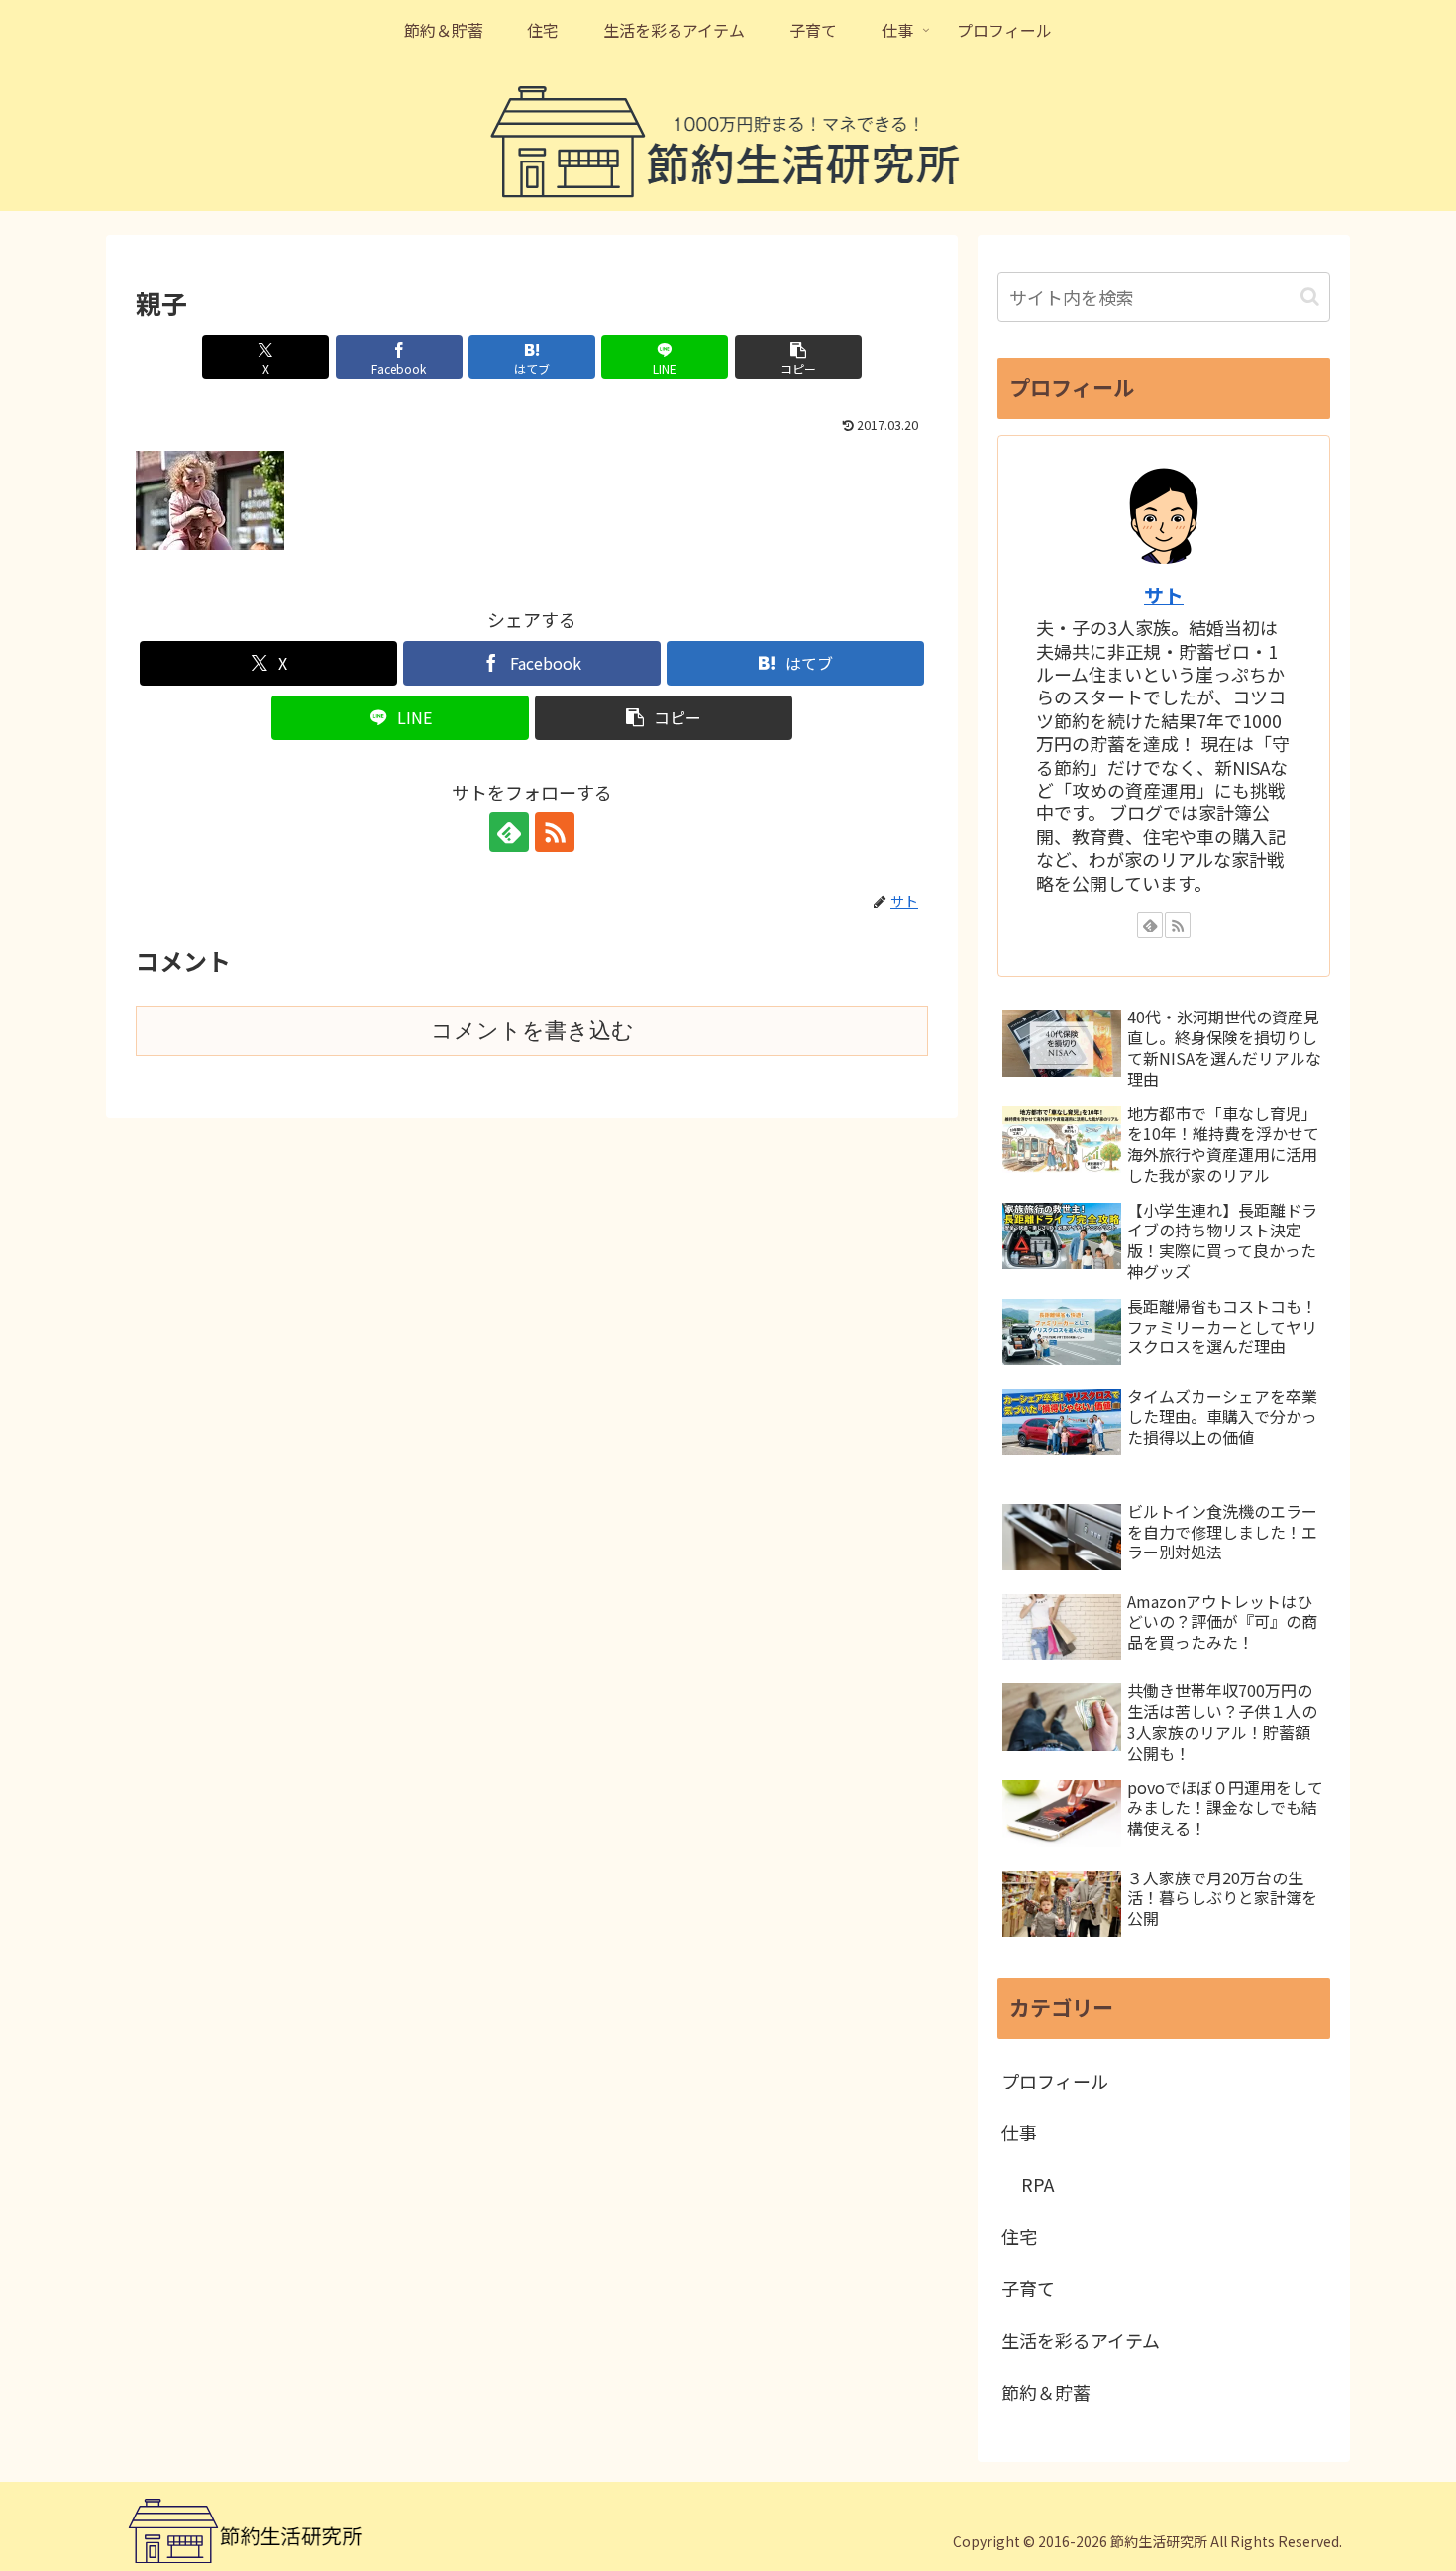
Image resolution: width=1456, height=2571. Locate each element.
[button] (798, 357)
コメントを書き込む (532, 1031)
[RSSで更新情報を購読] (555, 832)
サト (1164, 595)
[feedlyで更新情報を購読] (509, 832)
